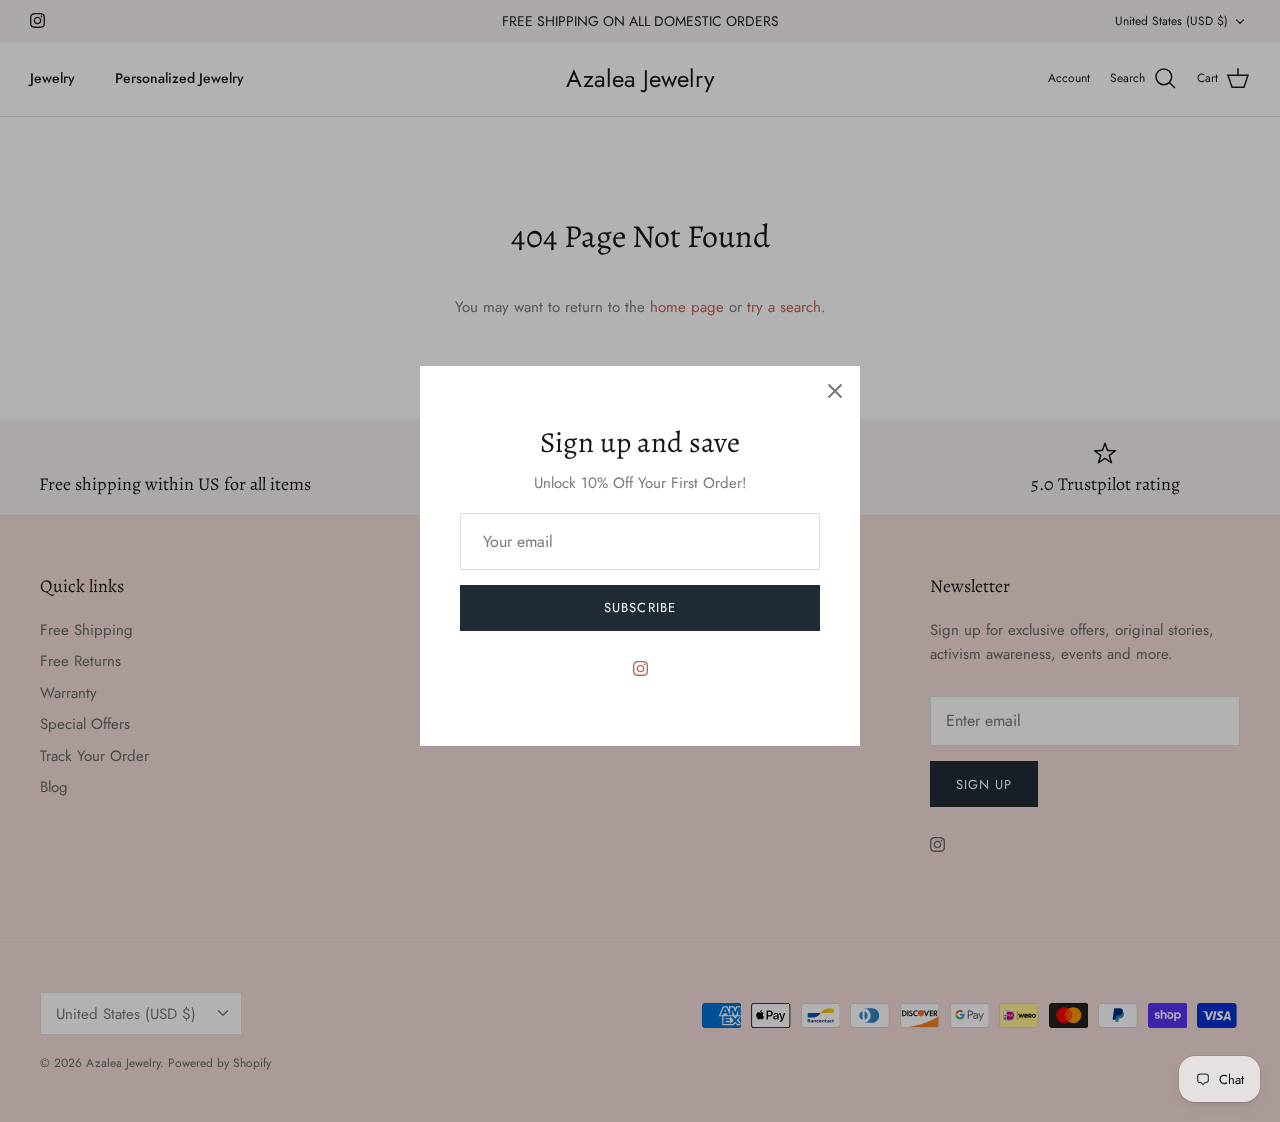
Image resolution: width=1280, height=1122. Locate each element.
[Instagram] (640, 668)
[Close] (835, 391)
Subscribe (639, 607)
